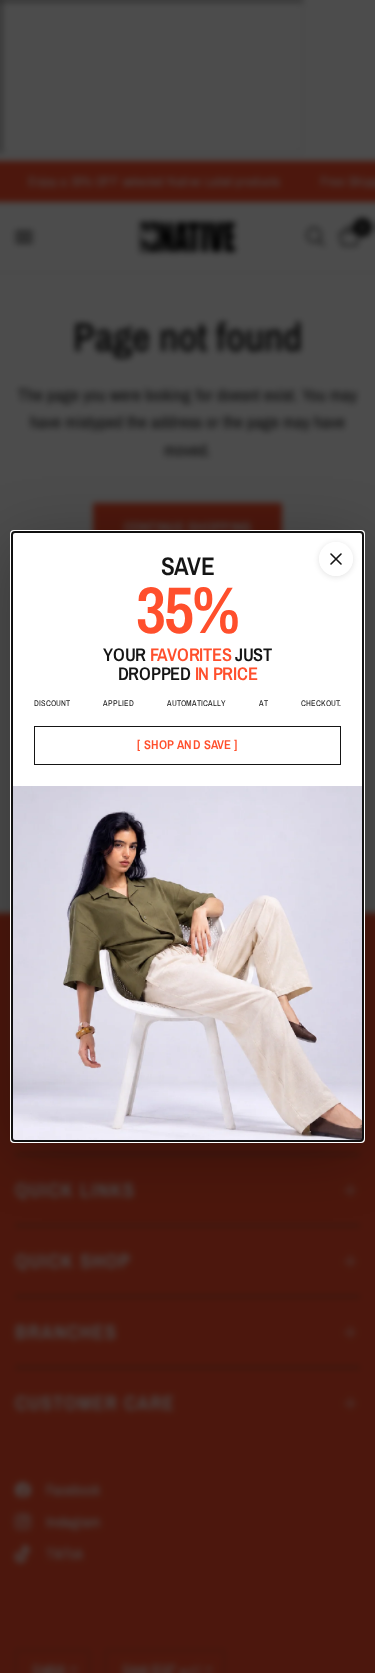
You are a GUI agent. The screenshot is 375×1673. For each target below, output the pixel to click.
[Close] (336, 559)
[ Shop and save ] (187, 744)
